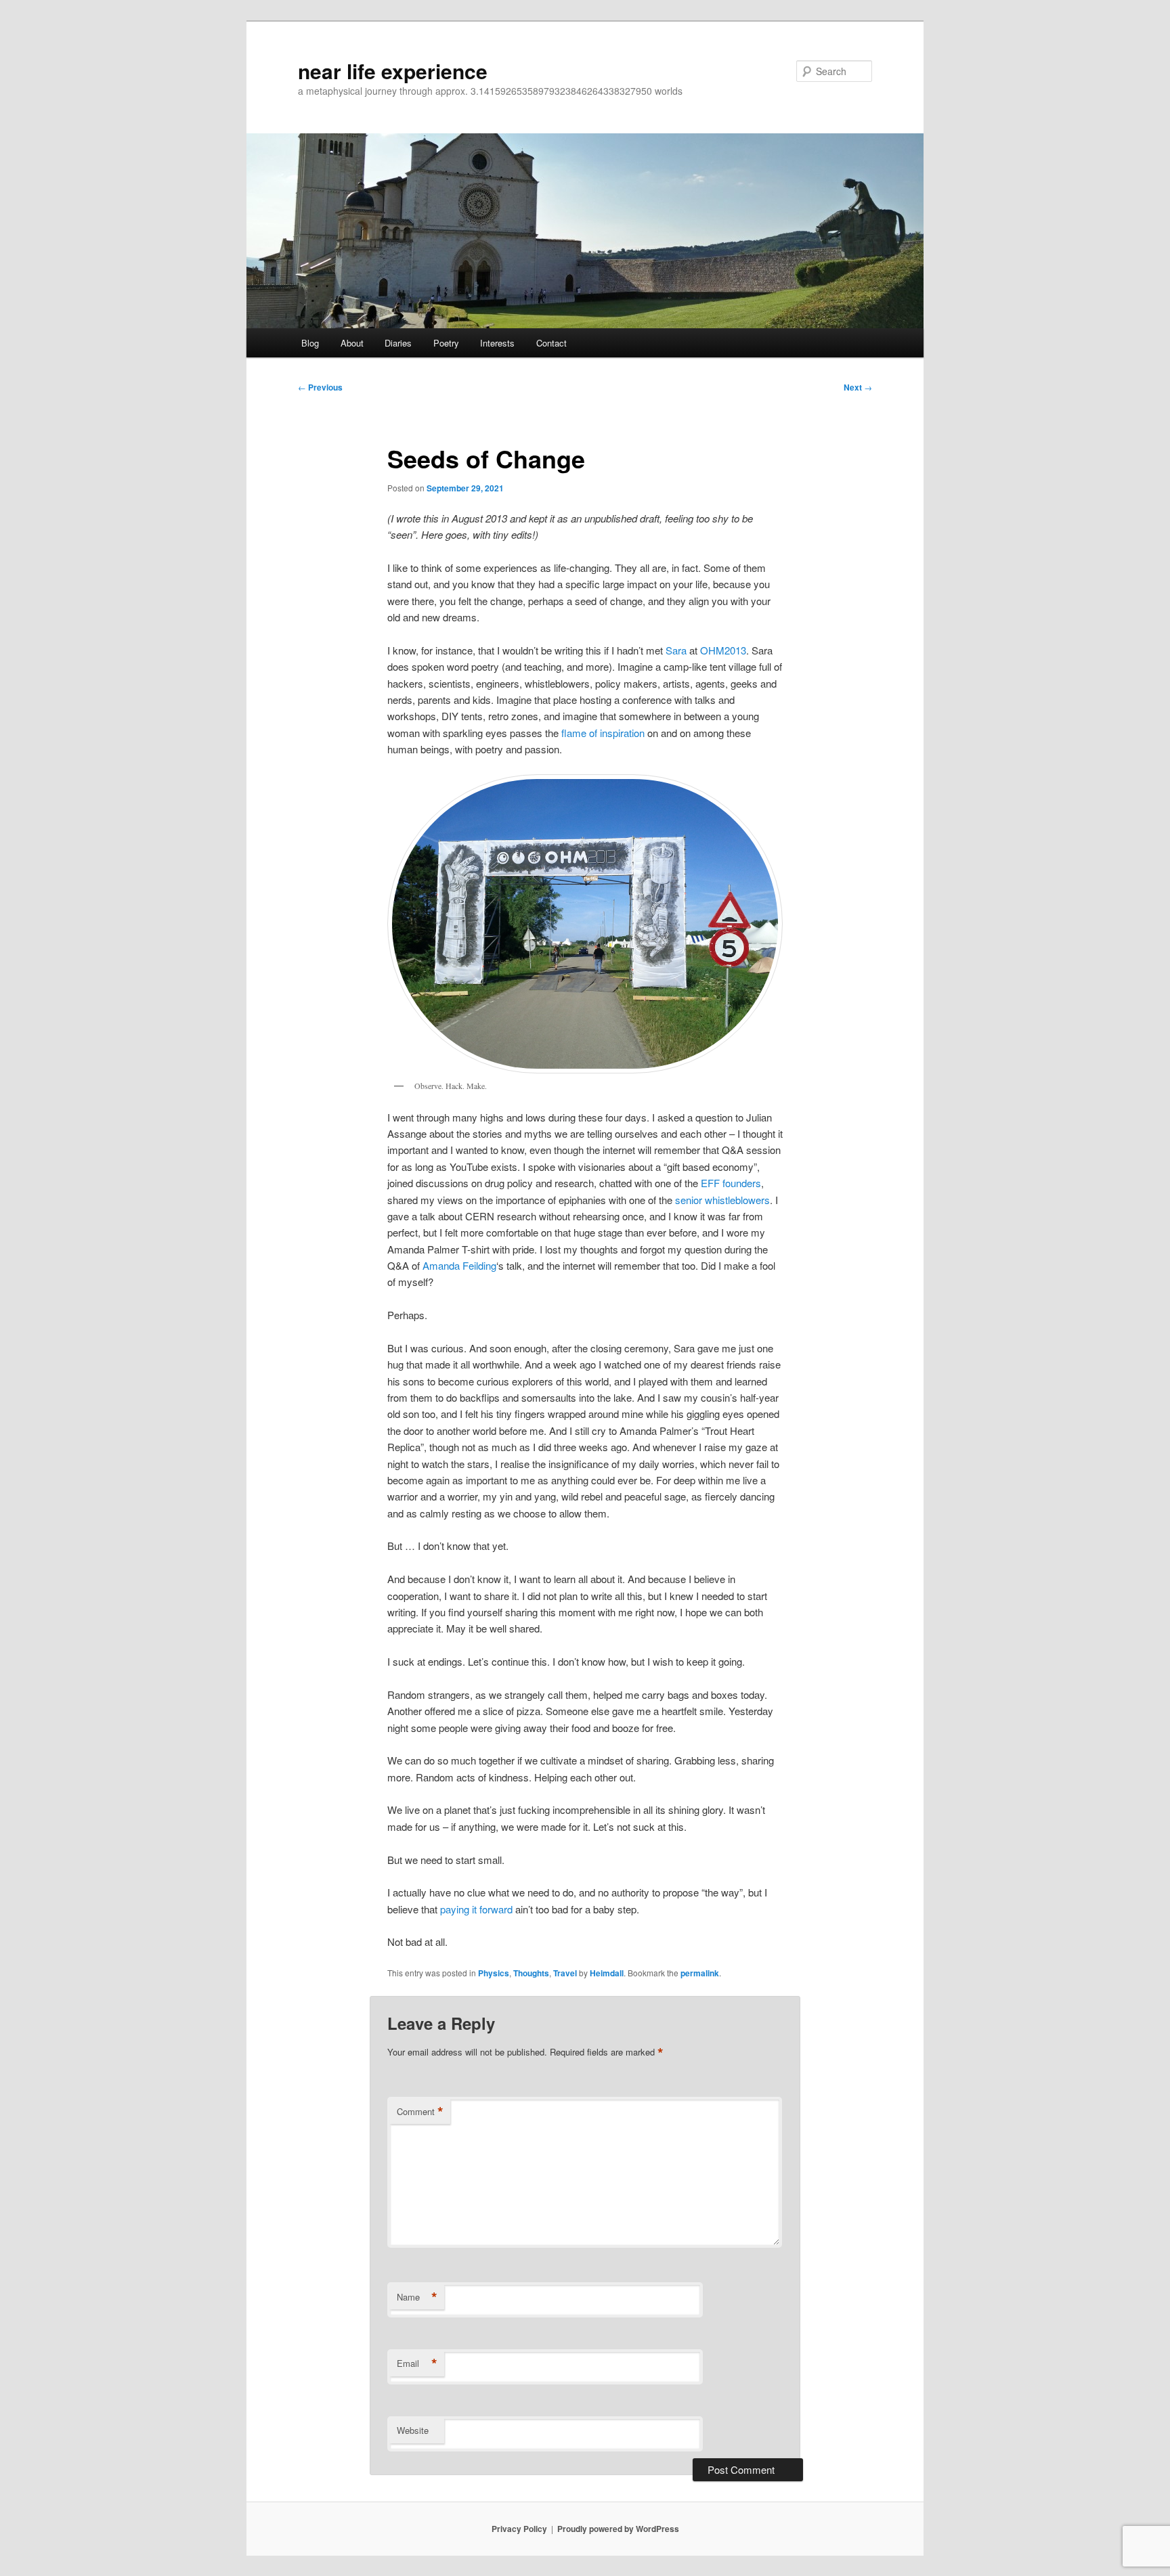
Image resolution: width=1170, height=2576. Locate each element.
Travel (565, 1973)
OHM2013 (723, 650)
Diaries (398, 343)
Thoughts (531, 1973)
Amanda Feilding (459, 1265)
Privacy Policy (519, 2529)
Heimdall (607, 1973)
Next (858, 387)
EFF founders (731, 1183)
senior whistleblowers (722, 1200)
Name (417, 2297)
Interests (497, 343)
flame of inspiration (603, 733)
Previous (320, 387)
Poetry (446, 343)
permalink (700, 1973)
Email (417, 2363)
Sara (676, 650)
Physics (494, 1973)
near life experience (393, 71)
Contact (551, 343)
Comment (420, 2112)
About (352, 343)
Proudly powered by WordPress (618, 2529)
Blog (310, 343)
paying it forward (476, 1909)
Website (413, 2430)
